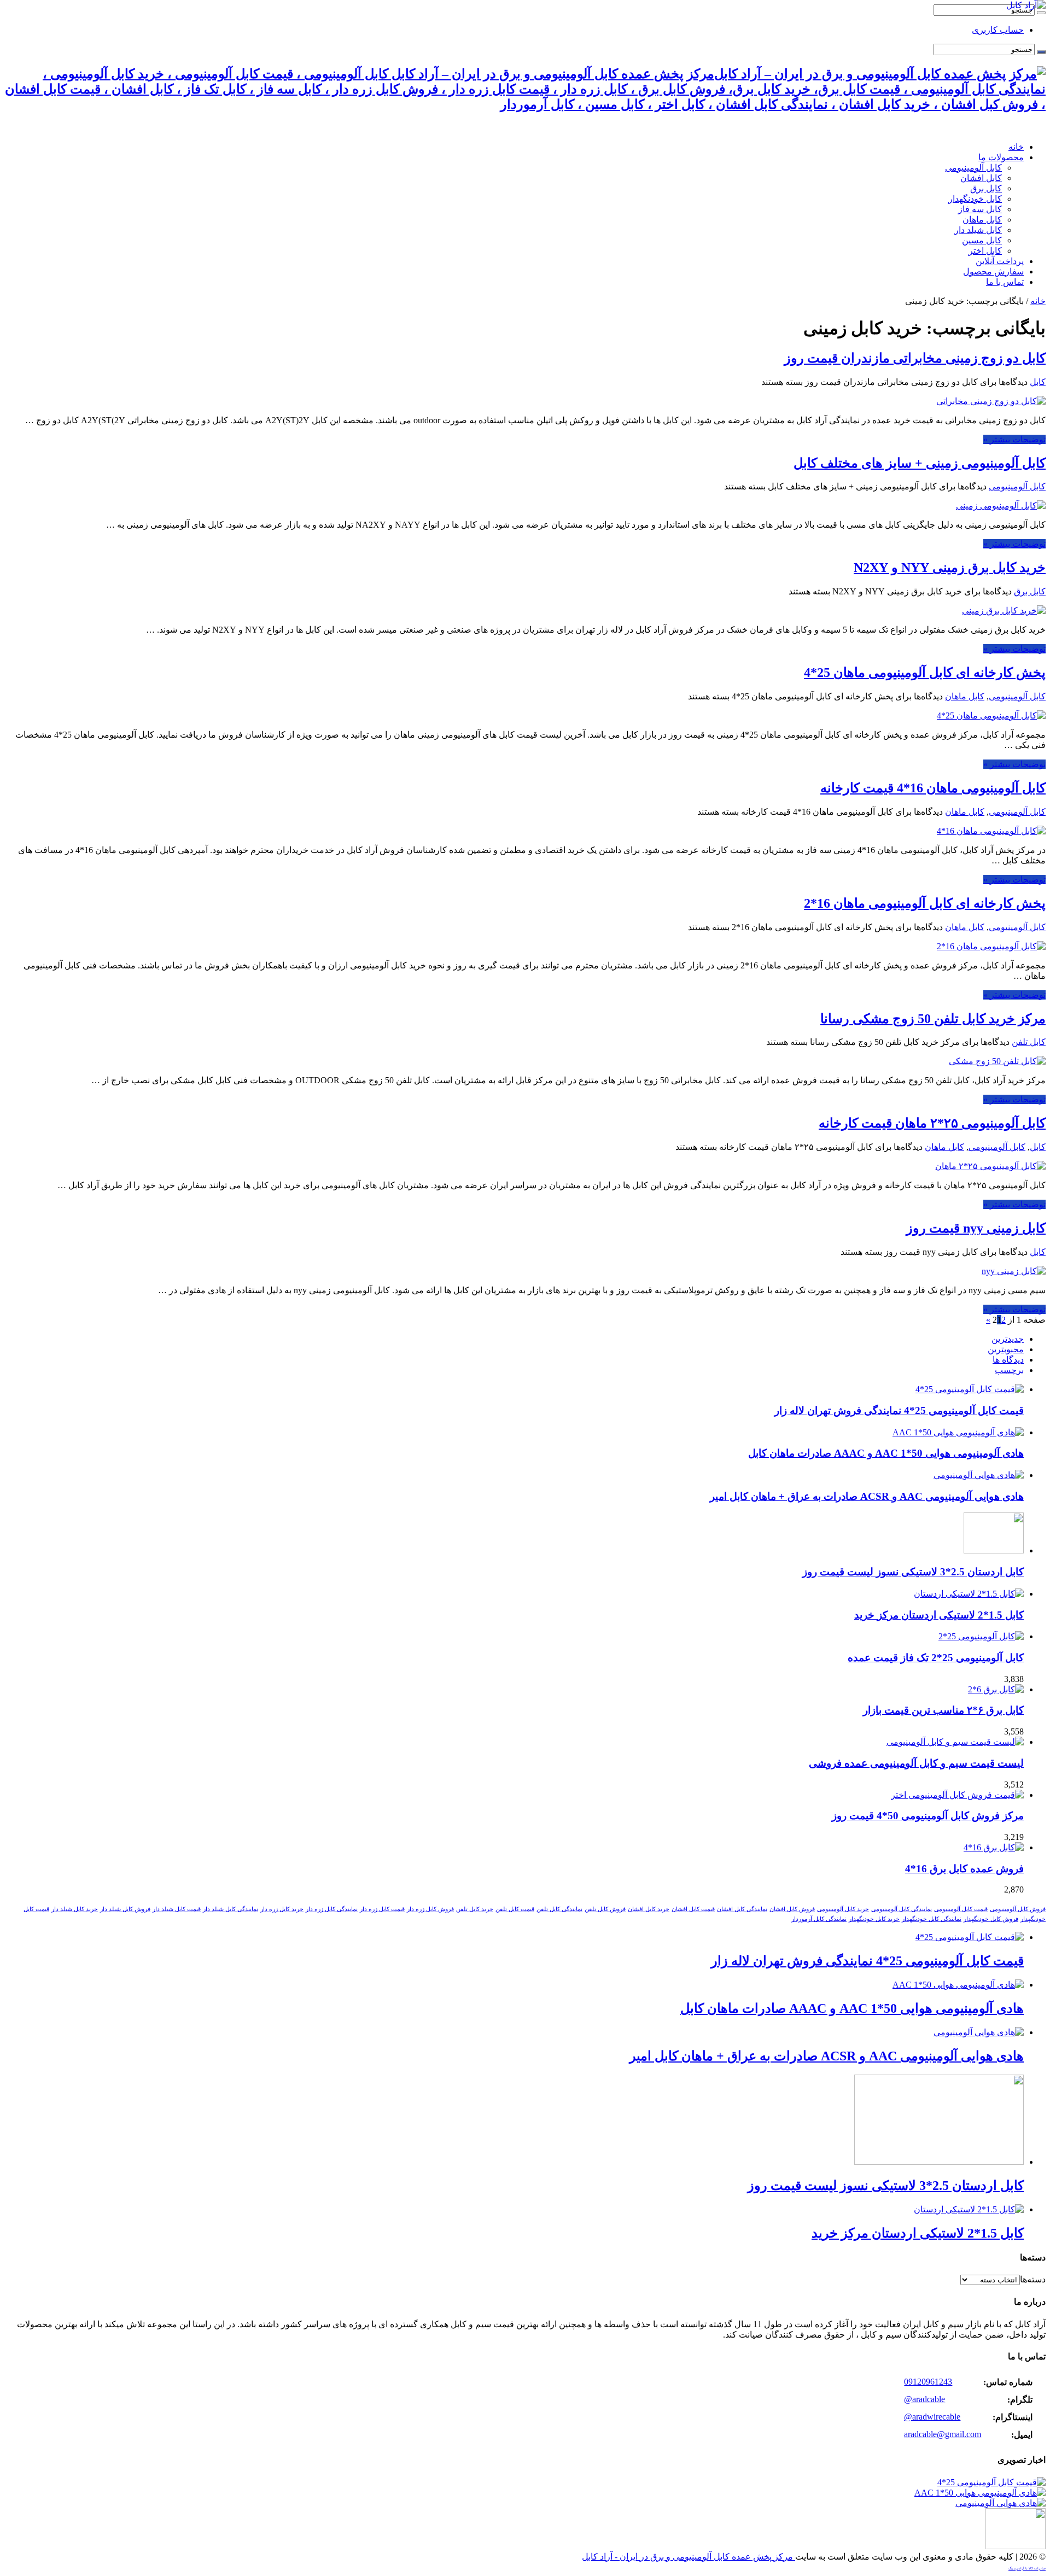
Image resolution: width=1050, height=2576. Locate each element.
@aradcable (924, 2399)
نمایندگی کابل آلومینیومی (902, 1909)
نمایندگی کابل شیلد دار (231, 1909)
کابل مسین (982, 240)
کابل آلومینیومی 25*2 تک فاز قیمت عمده (936, 1658)
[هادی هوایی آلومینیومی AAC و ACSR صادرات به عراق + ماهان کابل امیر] (1001, 2503)
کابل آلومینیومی (973, 168)
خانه (1016, 147)
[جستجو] (1041, 13)
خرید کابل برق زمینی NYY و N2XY (950, 568)
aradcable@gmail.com (943, 2434)
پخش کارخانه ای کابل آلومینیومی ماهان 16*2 (925, 903)
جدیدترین (1008, 1339)
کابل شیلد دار (978, 230)
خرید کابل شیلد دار (75, 1909)
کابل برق (986, 188)
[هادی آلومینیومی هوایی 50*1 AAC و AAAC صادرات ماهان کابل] (980, 2493)
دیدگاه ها (1008, 1360)
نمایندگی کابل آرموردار (819, 1919)
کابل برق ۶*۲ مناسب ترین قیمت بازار (943, 1710)
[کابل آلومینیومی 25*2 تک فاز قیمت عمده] (981, 1636)
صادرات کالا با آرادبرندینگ (1027, 2568)
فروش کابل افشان (792, 1909)
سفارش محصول (993, 271)
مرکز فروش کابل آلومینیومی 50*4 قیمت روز (928, 1816)
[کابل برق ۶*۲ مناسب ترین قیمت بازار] (996, 1689)
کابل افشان (981, 178)
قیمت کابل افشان (693, 1909)
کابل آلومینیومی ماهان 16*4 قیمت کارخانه (933, 788)
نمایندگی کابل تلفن (559, 1909)
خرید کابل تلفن (475, 1909)
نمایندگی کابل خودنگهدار (932, 1919)
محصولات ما (1001, 157)
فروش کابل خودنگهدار (991, 1919)
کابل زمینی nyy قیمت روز (976, 1228)
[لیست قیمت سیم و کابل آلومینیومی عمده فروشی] (955, 1742)
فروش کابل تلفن (605, 1909)
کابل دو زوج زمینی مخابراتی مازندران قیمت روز (915, 358)
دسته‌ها (1033, 2279)
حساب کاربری (998, 30)
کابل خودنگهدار (975, 199)
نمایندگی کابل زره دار (332, 1909)
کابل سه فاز (980, 209)
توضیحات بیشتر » (1014, 439)
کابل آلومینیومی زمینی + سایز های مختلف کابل (920, 463)
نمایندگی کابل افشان (742, 1909)
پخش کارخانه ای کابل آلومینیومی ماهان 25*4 (925, 673)
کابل (1038, 382)
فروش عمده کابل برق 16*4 (964, 1869)
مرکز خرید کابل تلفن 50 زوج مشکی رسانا (933, 1019)
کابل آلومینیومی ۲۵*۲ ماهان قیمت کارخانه (932, 1123)
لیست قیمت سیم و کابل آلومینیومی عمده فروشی (916, 1763)
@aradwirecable (932, 2417)
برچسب (1009, 1370)
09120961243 (928, 2382)
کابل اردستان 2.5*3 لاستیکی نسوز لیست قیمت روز (913, 1572)
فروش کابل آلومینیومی (1018, 1909)
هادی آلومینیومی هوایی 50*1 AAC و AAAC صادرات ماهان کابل (886, 1453)
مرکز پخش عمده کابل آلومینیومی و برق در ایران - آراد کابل (689, 2557)
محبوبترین (1006, 1349)
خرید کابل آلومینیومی (843, 1909)
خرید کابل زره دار (282, 1909)
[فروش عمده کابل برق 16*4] (994, 1847)
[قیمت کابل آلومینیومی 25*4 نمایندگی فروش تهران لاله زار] (991, 2482)
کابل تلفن (1029, 1042)
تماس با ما (1005, 282)
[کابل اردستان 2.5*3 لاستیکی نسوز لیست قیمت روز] (1016, 2546)
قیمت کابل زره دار (382, 1909)
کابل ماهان (982, 220)
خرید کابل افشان (649, 1909)
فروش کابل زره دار (430, 1909)
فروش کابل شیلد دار (125, 1909)
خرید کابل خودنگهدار (874, 1919)
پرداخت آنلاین (1000, 261)
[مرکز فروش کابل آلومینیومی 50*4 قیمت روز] (957, 1795)
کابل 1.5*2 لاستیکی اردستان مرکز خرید (939, 1615)
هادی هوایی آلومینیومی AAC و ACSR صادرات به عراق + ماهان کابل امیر (867, 1496)
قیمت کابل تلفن (515, 1909)
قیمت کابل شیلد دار (177, 1909)
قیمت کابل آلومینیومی (961, 1909)
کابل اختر (985, 251)
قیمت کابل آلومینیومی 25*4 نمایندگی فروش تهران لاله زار (899, 1410)
